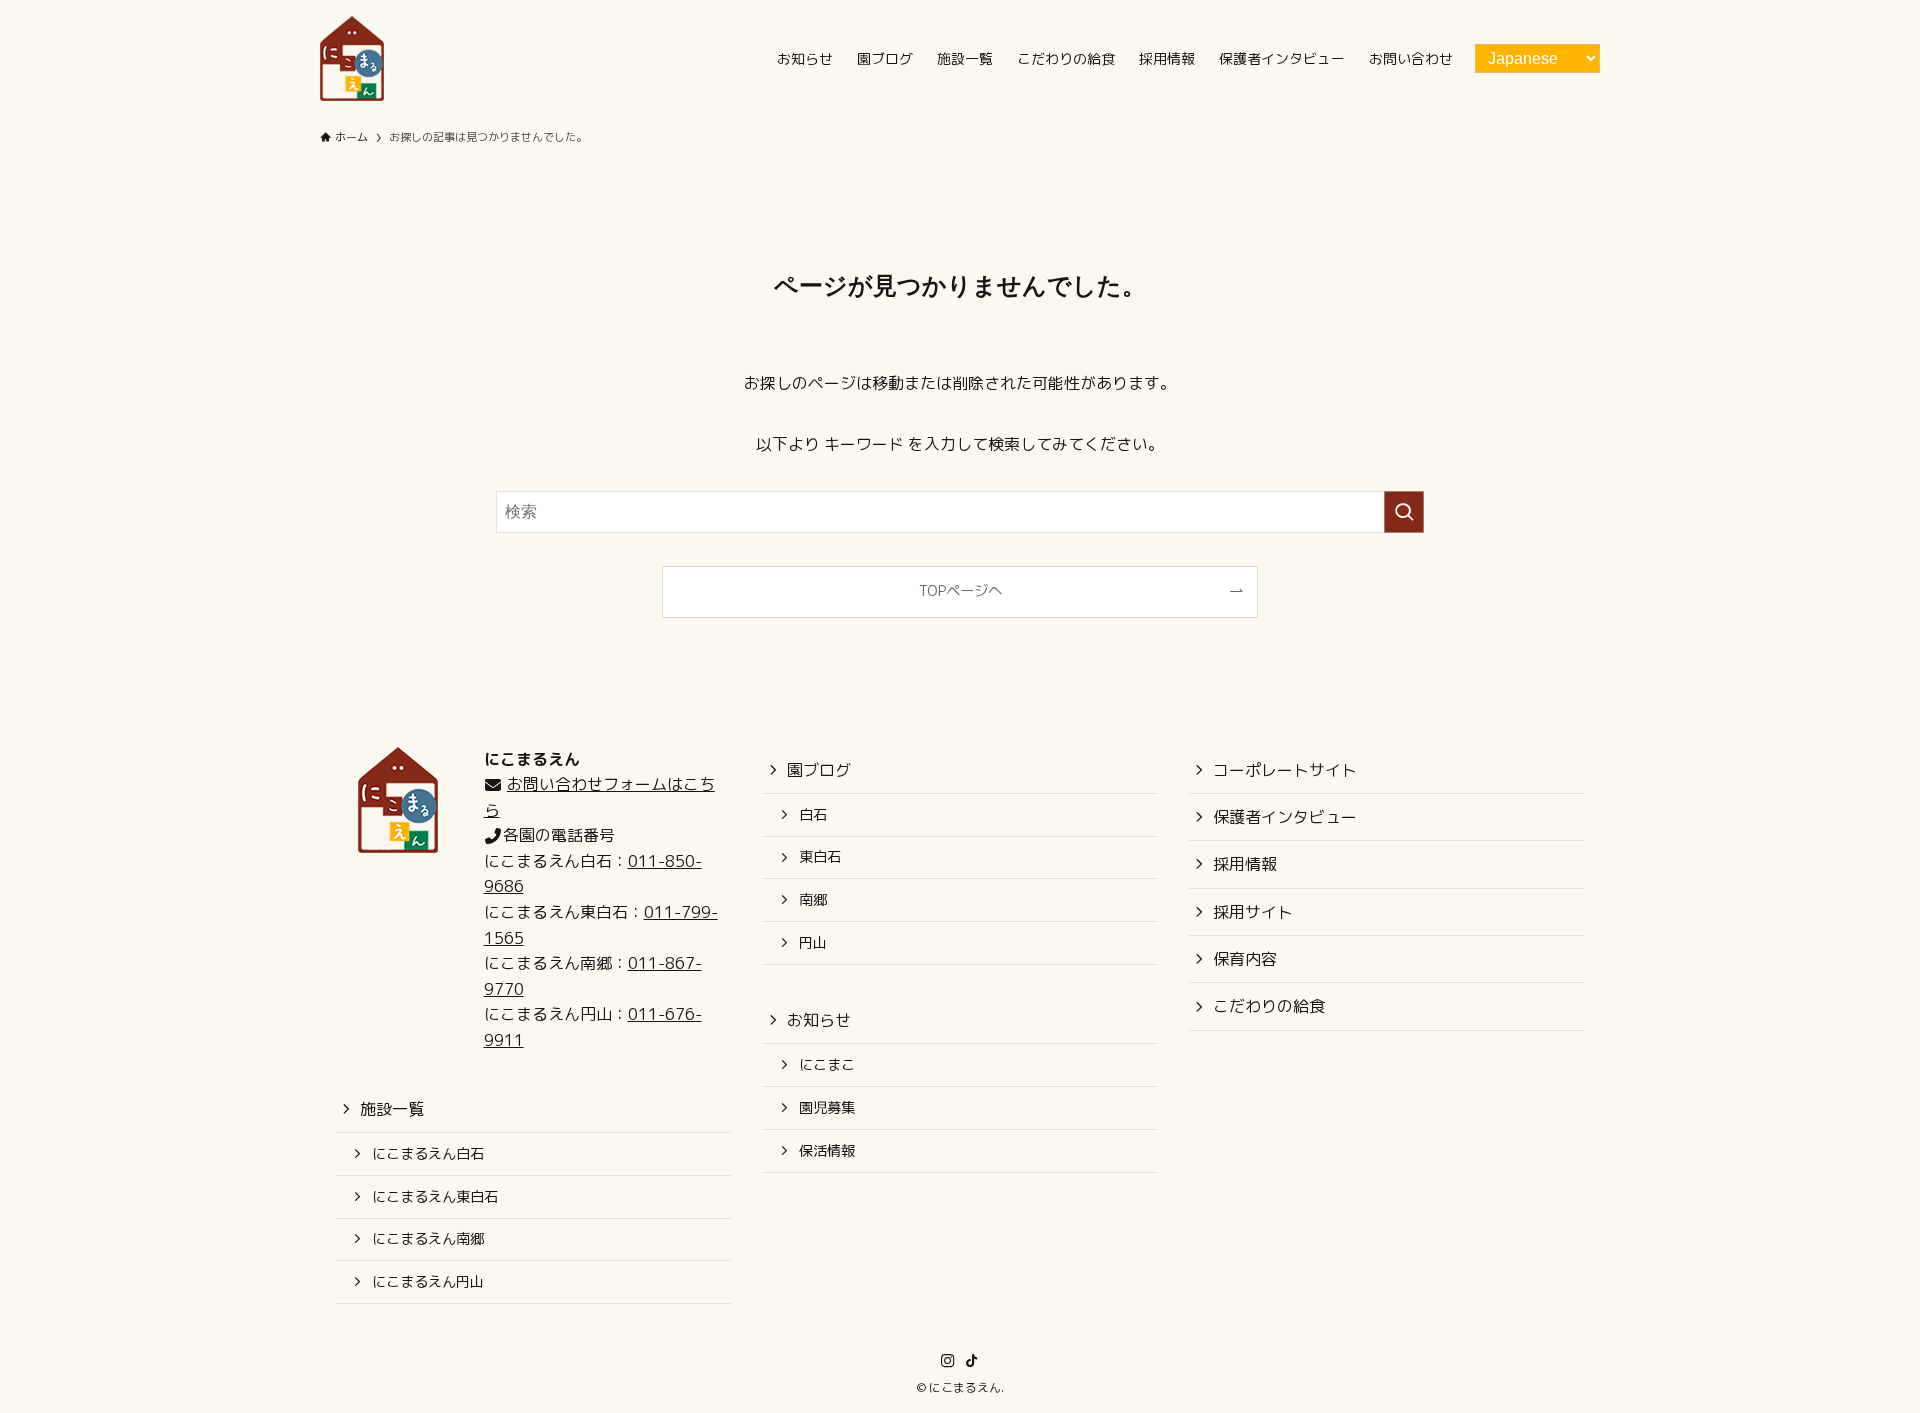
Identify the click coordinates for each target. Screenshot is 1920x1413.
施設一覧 (392, 1109)
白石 (813, 815)
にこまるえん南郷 (428, 1239)
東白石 (820, 857)
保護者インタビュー (1285, 817)
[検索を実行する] (1404, 512)
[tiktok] (972, 1361)
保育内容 (1245, 959)
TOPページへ (960, 591)
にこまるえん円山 (428, 1282)
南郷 (813, 900)
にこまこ (827, 1065)
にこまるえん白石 (428, 1154)
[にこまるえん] (352, 58)
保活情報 (827, 1151)
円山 (813, 943)
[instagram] (948, 1361)
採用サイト (1253, 912)
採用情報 (1245, 864)
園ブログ (819, 770)
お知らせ (819, 1020)
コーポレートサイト (1285, 770)
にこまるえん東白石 (435, 1197)
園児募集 (827, 1108)
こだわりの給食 (1269, 1006)
